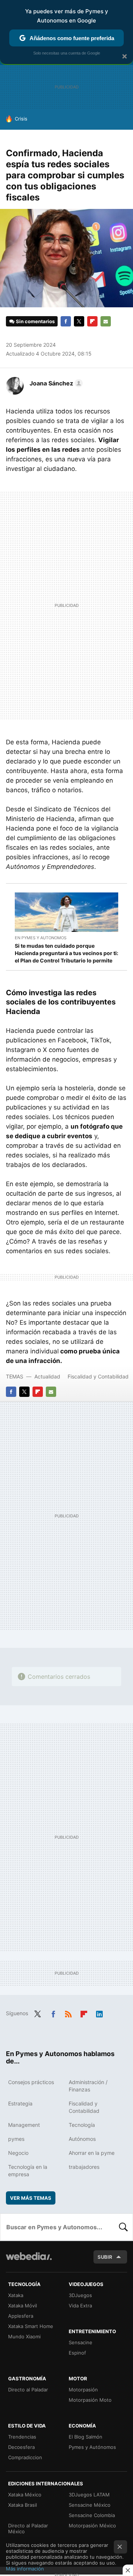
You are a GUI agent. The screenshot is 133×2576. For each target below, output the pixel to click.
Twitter (79, 321)
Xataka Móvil (23, 2306)
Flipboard (92, 321)
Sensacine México (90, 2505)
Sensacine (81, 2342)
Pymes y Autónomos (92, 2447)
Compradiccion (25, 2457)
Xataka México (25, 2495)
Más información (25, 2569)
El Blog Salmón (86, 2437)
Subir (105, 2257)
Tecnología (82, 2125)
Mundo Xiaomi (24, 2336)
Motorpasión (83, 2390)
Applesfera (21, 2316)
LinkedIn (99, 2013)
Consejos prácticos (31, 2082)
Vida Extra (80, 2306)
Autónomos (82, 2139)
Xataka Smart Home (31, 2326)
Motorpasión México (92, 2526)
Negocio (18, 2153)
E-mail (106, 321)
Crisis (21, 119)
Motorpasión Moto (90, 2400)
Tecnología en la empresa (28, 2170)
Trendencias (22, 2437)
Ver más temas (31, 2198)
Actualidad (47, 1376)
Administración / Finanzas (88, 2086)
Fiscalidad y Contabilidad (98, 1376)
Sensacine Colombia (92, 2515)
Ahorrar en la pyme (92, 2153)
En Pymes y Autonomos (41, 938)
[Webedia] (29, 2261)
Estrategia (20, 2103)
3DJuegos (80, 2295)
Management (24, 2125)
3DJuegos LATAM (89, 2495)
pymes (16, 2139)
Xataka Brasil (23, 2505)
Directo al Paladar (28, 2390)
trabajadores (84, 2167)
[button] (55, 383)
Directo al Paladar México (28, 2528)
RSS (68, 2013)
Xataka (16, 2295)
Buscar (123, 2227)
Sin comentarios (35, 321)
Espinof (77, 2353)
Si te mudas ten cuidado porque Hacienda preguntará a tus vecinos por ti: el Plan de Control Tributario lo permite (66, 953)
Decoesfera (21, 2447)
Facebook (66, 321)
